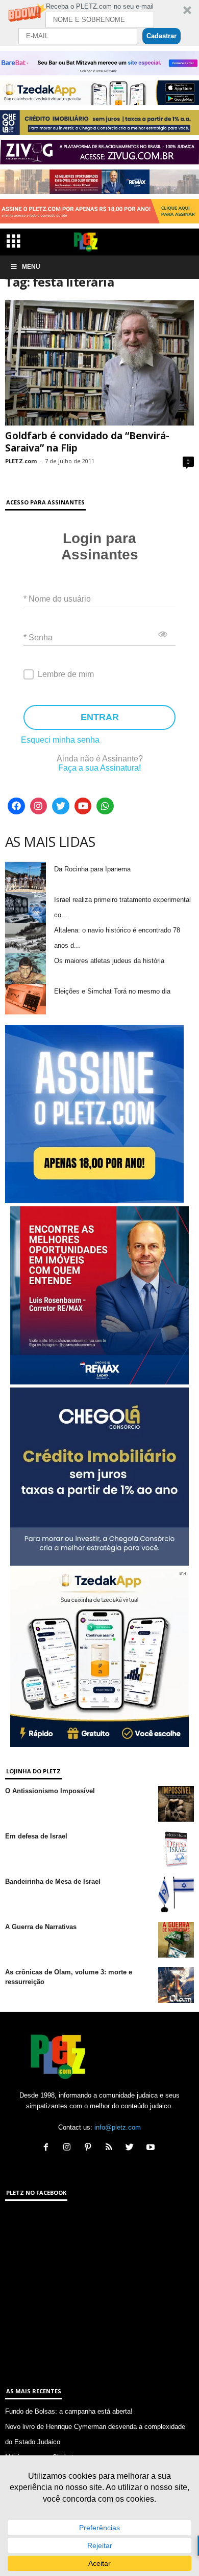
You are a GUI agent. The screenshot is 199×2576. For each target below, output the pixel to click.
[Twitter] (61, 806)
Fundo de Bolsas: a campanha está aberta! (69, 2411)
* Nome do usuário (57, 598)
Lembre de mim (66, 674)
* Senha (38, 637)
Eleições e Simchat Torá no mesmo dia (112, 991)
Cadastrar (161, 36)
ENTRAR (100, 717)
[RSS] (111, 2148)
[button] (99, 23)
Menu (31, 267)
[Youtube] (83, 806)
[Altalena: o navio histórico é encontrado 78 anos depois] (26, 938)
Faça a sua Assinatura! (99, 768)
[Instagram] (39, 806)
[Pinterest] (90, 2148)
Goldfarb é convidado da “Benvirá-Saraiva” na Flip (87, 442)
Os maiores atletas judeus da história (109, 961)
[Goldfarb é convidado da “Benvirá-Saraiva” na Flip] (99, 363)
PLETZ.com (21, 461)
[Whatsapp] (105, 806)
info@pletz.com (118, 2127)
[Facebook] (16, 806)
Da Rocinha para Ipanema (92, 869)
